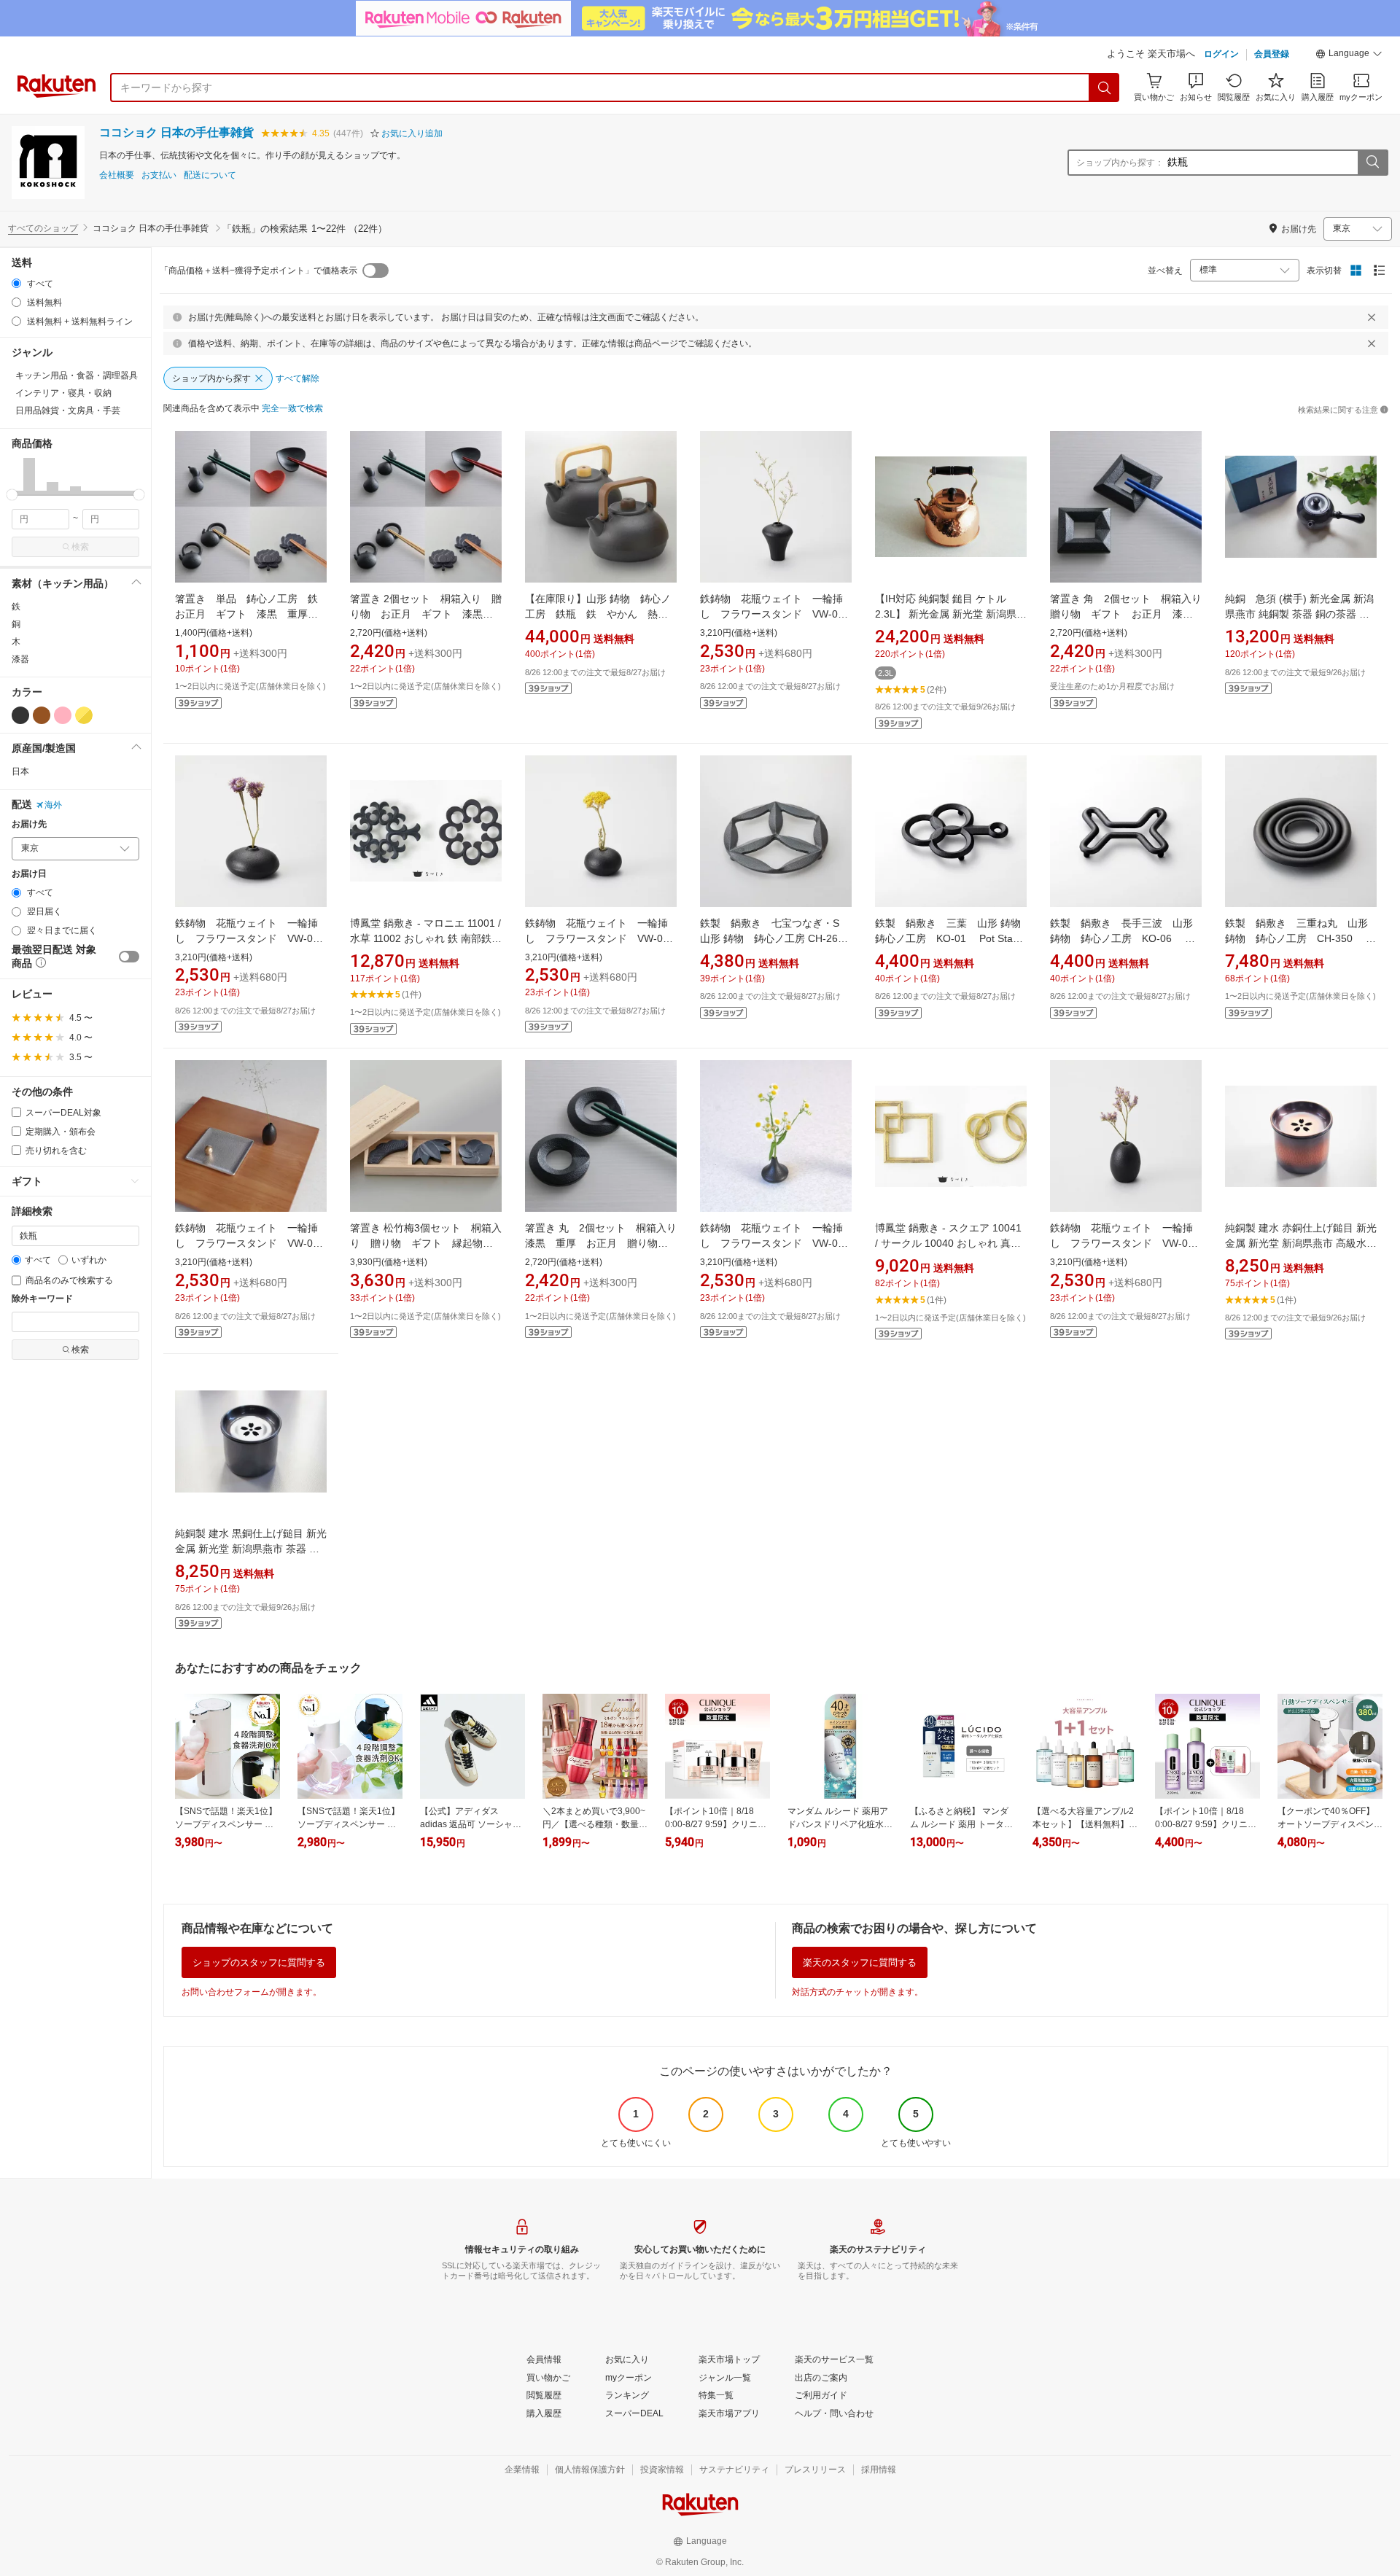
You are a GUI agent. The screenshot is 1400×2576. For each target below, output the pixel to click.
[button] (1349, 55)
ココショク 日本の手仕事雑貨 (176, 132)
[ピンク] (63, 715)
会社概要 (117, 175)
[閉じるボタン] (1372, 317)
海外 (53, 805)
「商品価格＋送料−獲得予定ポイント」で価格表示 (258, 271)
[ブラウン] (42, 715)
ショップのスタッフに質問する (259, 1962)
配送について (210, 175)
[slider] (12, 495)
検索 (80, 547)
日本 (20, 771)
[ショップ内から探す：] (1372, 163)
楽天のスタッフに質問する (860, 1962)
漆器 (20, 659)
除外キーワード (42, 1299)
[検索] (1105, 87)
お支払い (159, 175)
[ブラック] (20, 715)
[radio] (16, 283)
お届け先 (29, 824)
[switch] (129, 957)
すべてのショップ (43, 228)
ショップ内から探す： (1120, 163)
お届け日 (29, 874)
